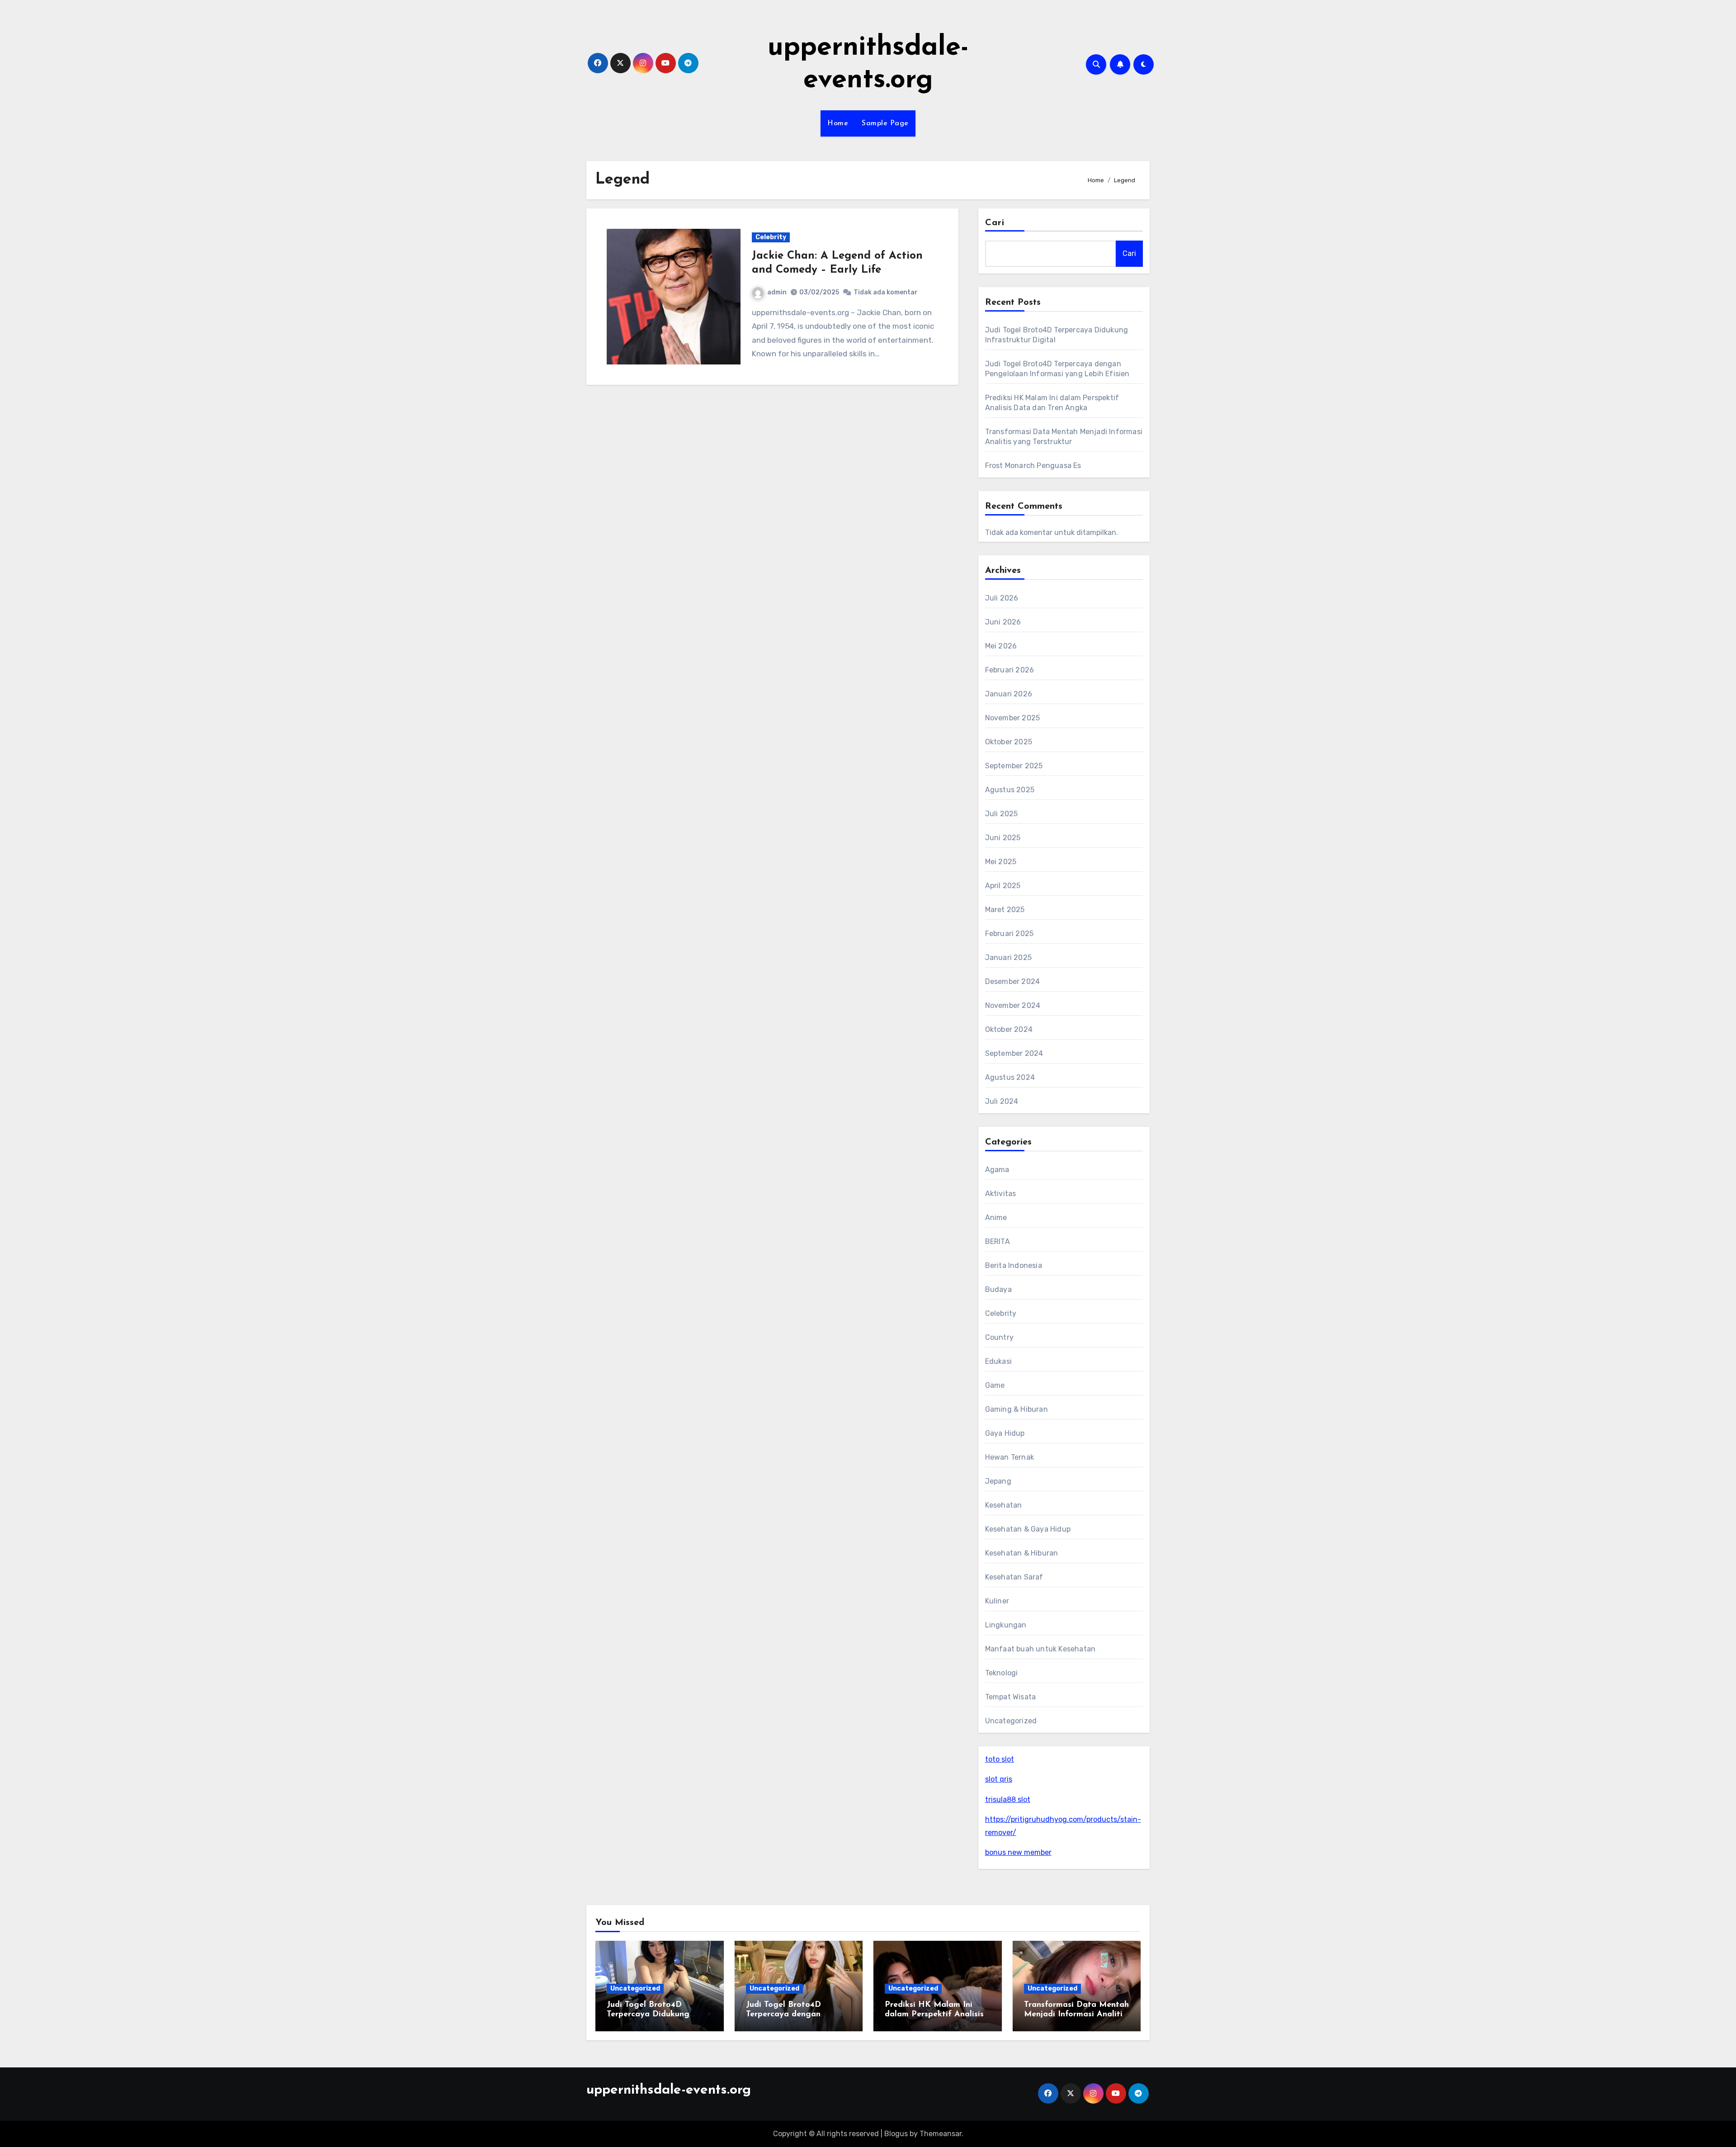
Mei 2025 (1001, 862)
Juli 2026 (1002, 598)
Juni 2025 (1003, 838)
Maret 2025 (1005, 910)
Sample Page (885, 123)
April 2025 (1003, 886)
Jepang (998, 1481)
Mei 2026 (1001, 646)
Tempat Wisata (1011, 1697)
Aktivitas (1001, 1194)
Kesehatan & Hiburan (1022, 1553)
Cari (995, 223)
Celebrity (771, 237)
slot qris (999, 1779)
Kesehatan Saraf (1014, 1577)
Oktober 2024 (1009, 1029)
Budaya (998, 1289)
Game (995, 1385)
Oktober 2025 (1009, 742)
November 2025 (1013, 718)
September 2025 (1014, 766)
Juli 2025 (1002, 814)
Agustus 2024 (1010, 1077)
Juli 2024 (1002, 1101)
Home (838, 123)
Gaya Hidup (1005, 1433)
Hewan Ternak (1010, 1457)
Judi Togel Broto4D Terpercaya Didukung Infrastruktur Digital (648, 2015)
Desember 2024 (1013, 981)
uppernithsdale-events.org (669, 2090)
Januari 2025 (1008, 958)
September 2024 (1014, 1053)
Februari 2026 (1010, 670)
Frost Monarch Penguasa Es (1033, 466)
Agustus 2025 (1010, 790)
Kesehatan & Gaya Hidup (1028, 1529)
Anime (996, 1218)
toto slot (1000, 1759)
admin (777, 292)
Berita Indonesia (1014, 1265)
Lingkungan (1006, 1625)
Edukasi (998, 1361)
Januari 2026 (1009, 694)
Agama (997, 1170)
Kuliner (997, 1601)
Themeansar (941, 2134)
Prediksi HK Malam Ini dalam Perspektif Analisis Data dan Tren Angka (934, 2015)
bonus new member (1018, 1852)
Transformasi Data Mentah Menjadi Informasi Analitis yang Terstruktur (1076, 2015)
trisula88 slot (1008, 1799)
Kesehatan (1004, 1505)
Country (999, 1337)
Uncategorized (1011, 1721)
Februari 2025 (1010, 934)
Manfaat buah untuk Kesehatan (1040, 1649)
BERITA (998, 1241)
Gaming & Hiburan (1017, 1409)
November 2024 (1013, 1005)
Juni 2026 (1003, 622)
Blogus (896, 2134)
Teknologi (1002, 1673)
